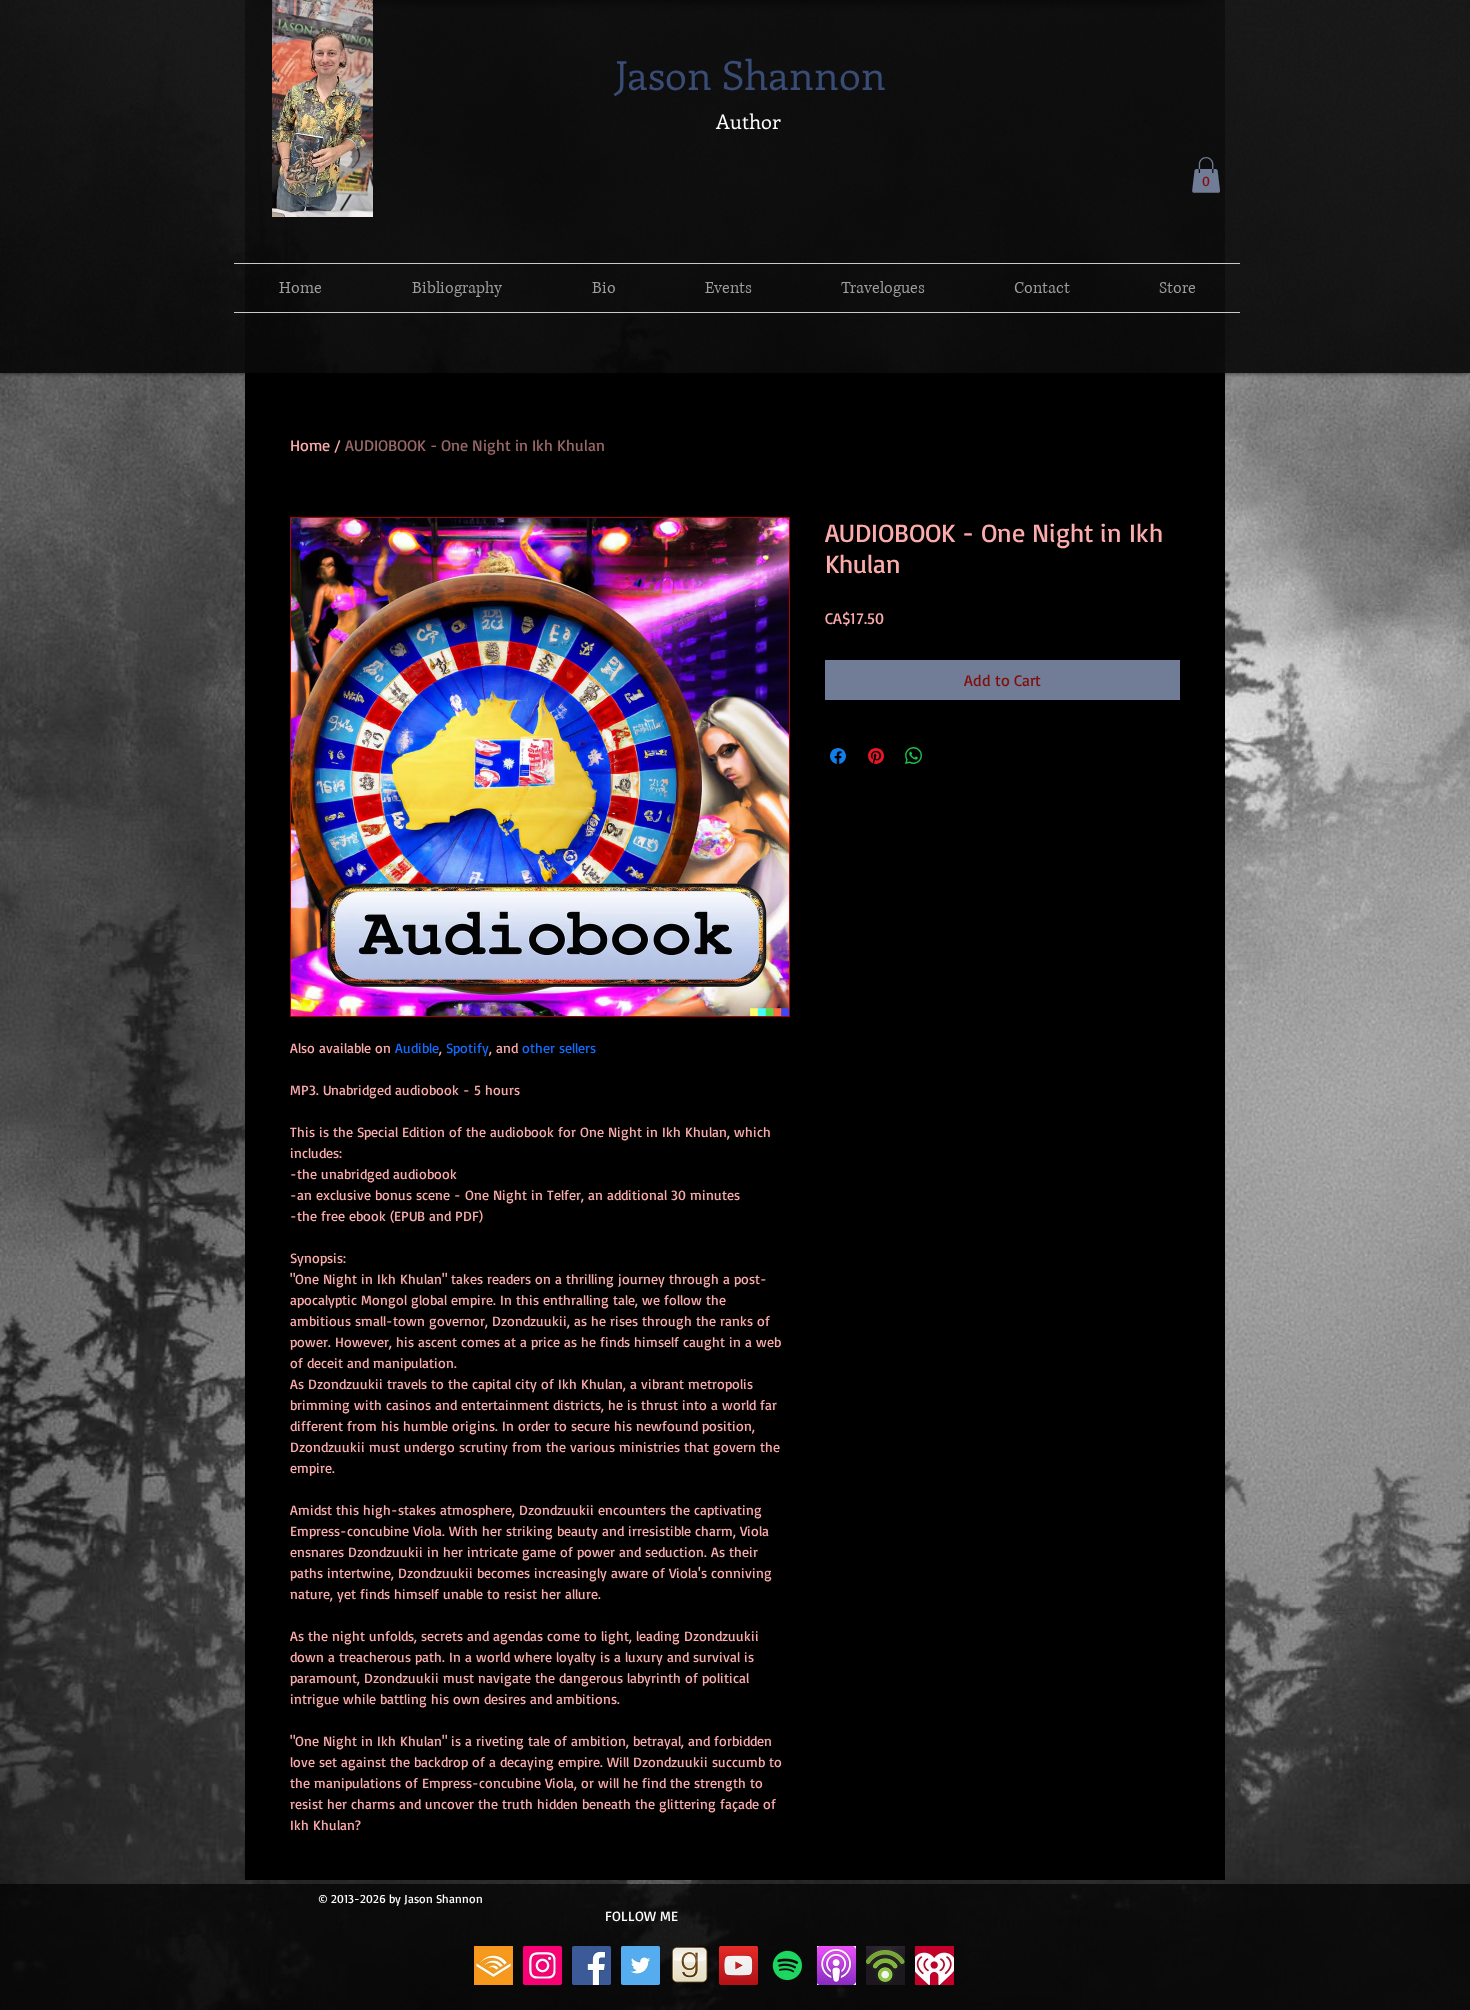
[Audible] (493, 1965)
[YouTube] (738, 1965)
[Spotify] (787, 1965)
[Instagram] (542, 1965)
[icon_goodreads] (689, 1965)
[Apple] (836, 1965)
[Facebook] (591, 1965)
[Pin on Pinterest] (876, 756)
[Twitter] (640, 1965)
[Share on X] (952, 756)
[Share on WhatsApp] (914, 756)
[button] (1206, 175)
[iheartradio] (934, 1965)
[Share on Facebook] (838, 756)
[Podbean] (885, 1965)
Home (310, 445)
